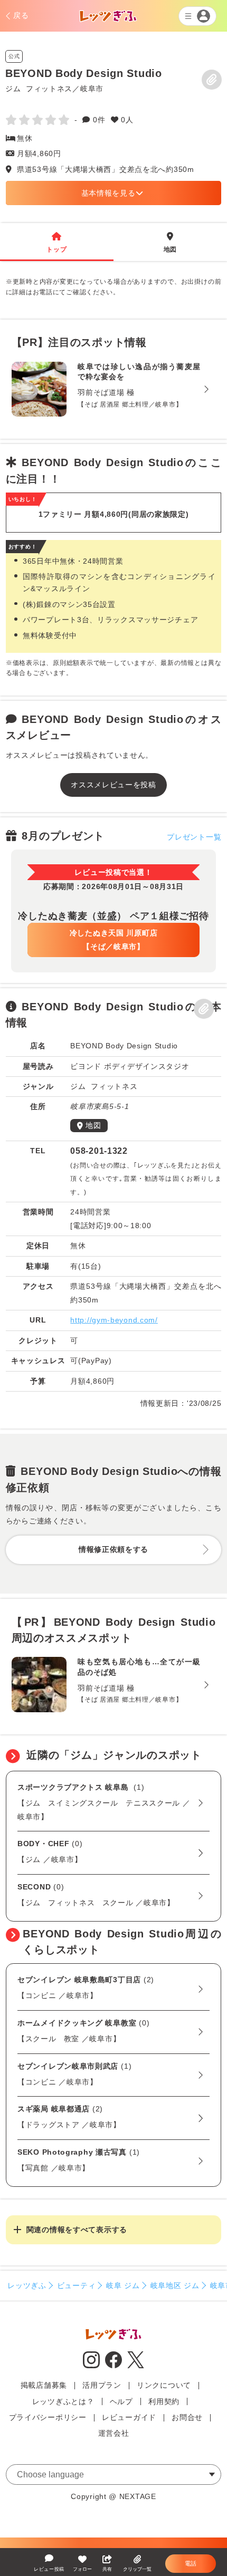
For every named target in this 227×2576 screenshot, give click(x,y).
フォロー (82, 2569)
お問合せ (187, 2417)
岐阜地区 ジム (175, 2285)
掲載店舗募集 (44, 2385)
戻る (21, 15)
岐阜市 (92, 88)
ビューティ (77, 2285)
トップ (56, 243)
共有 (107, 2569)
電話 (191, 2563)
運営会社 (114, 2433)
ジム (13, 88)
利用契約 (164, 2401)
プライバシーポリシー (48, 2417)
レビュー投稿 (49, 2569)
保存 (212, 80)
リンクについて (164, 2385)
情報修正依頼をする (113, 1549)
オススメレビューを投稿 (113, 785)
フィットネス (49, 88)
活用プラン (102, 2385)
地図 (170, 243)
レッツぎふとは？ (63, 2401)
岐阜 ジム (123, 2285)
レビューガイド (129, 2417)
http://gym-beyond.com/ (114, 1320)
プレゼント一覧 (194, 837)
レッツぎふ (27, 2285)
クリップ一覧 (137, 2569)
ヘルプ (121, 2401)
